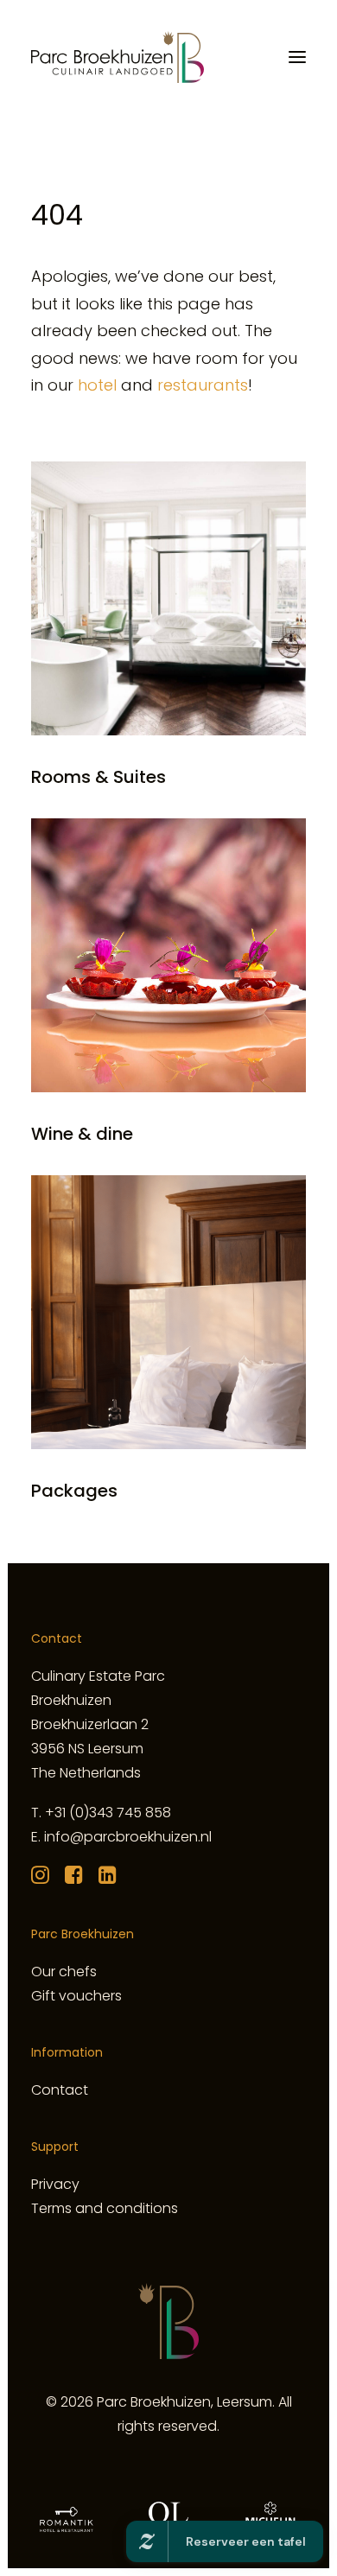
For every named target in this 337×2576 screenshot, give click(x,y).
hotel (97, 385)
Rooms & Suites (99, 777)
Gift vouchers (76, 1996)
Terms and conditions (105, 2208)
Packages (74, 1491)
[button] (297, 57)
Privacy (55, 2184)
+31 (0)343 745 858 (108, 1813)
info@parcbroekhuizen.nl (128, 1837)
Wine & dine (82, 1134)
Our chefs (64, 1972)
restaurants (203, 385)
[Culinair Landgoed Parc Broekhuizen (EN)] (118, 57)
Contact (60, 2090)
